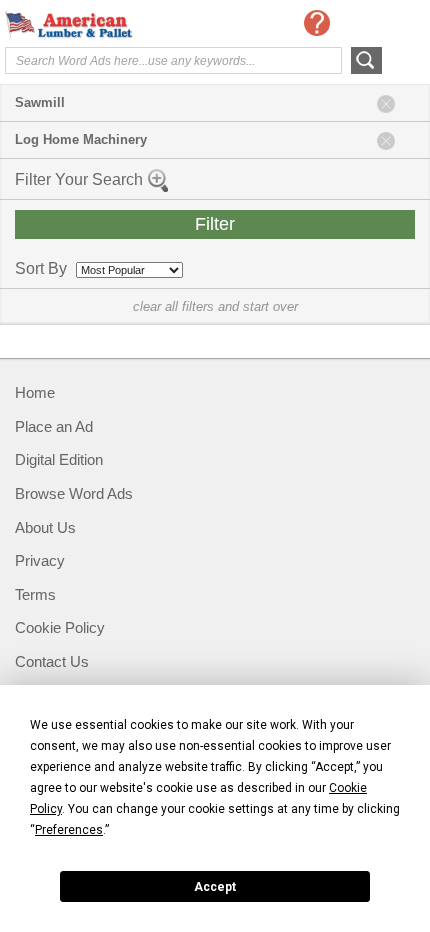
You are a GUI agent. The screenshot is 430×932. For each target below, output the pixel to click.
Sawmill (40, 102)
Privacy (40, 560)
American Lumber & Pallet (85, 25)
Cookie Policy (60, 627)
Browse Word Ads (74, 493)
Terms (35, 594)
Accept (215, 887)
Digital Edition (59, 459)
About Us (45, 527)
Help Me (317, 23)
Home (35, 392)
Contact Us (52, 661)
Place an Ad (54, 426)
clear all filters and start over (215, 306)
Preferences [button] (69, 830)
